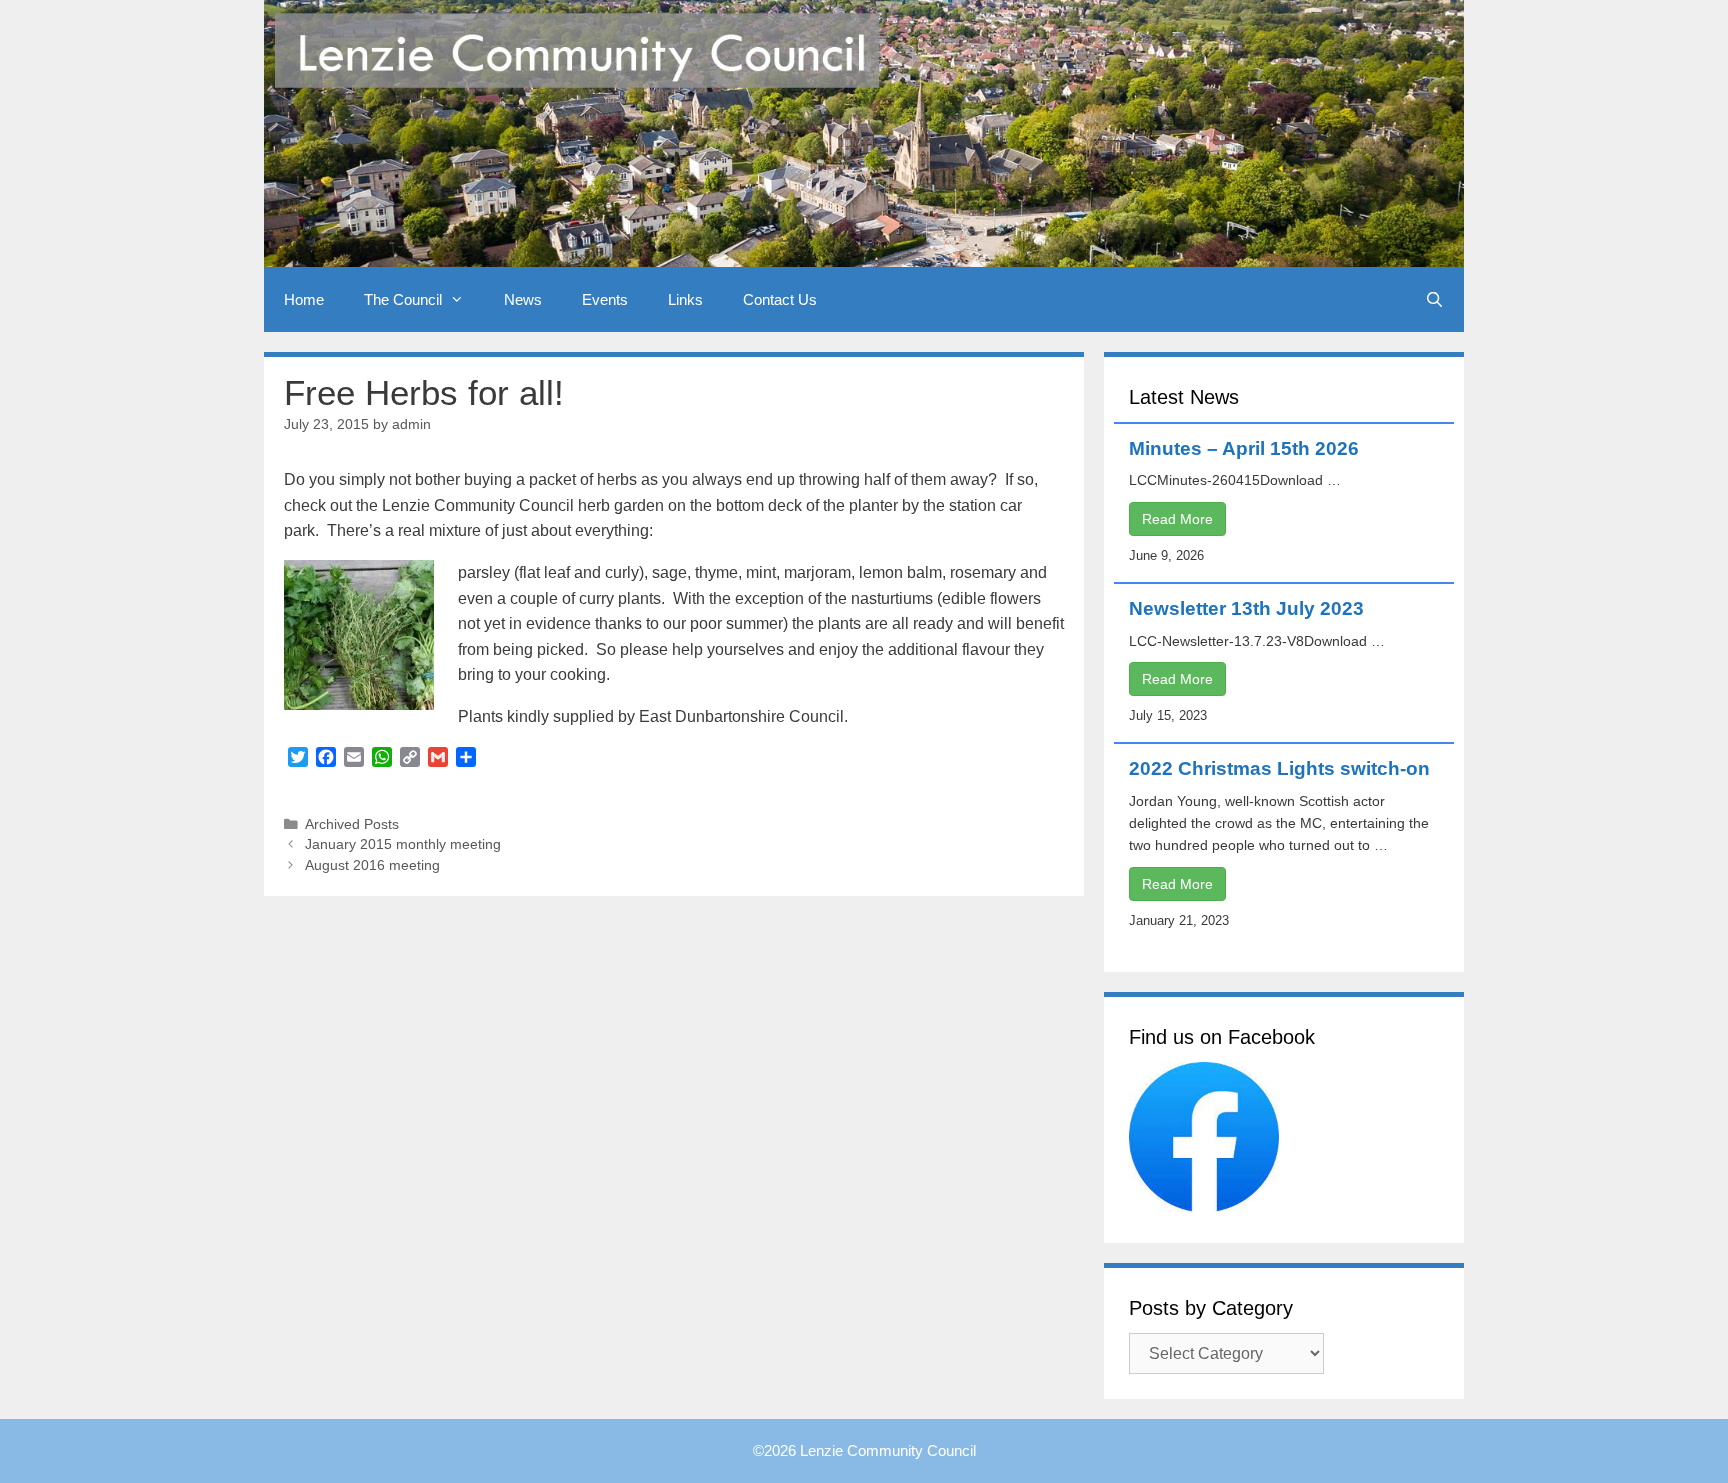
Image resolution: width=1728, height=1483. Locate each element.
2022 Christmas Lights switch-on (1279, 768)
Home (304, 299)
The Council (403, 299)
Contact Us (780, 299)
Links (685, 299)
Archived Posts (352, 824)
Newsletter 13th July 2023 (1246, 608)
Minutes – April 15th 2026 (1244, 448)
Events (605, 299)
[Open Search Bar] (1434, 299)
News (523, 299)
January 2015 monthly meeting (403, 844)
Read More (1177, 519)
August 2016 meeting (372, 865)
